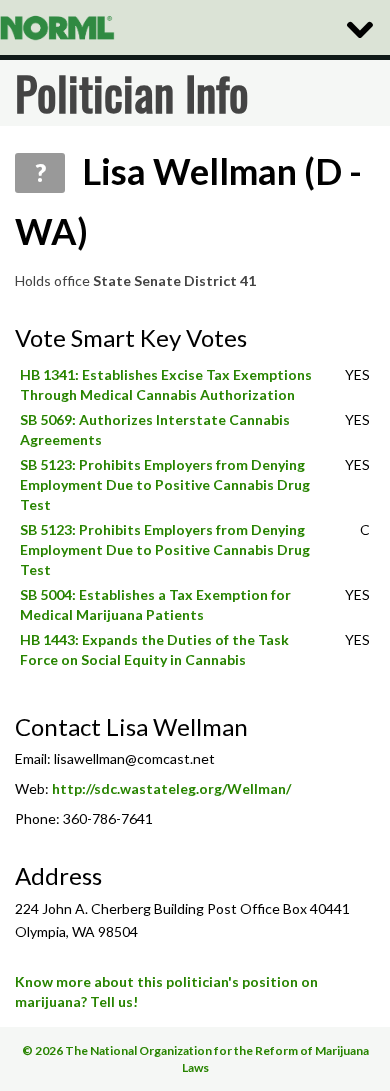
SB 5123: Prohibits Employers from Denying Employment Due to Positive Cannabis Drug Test (165, 484)
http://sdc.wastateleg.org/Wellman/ (171, 788)
